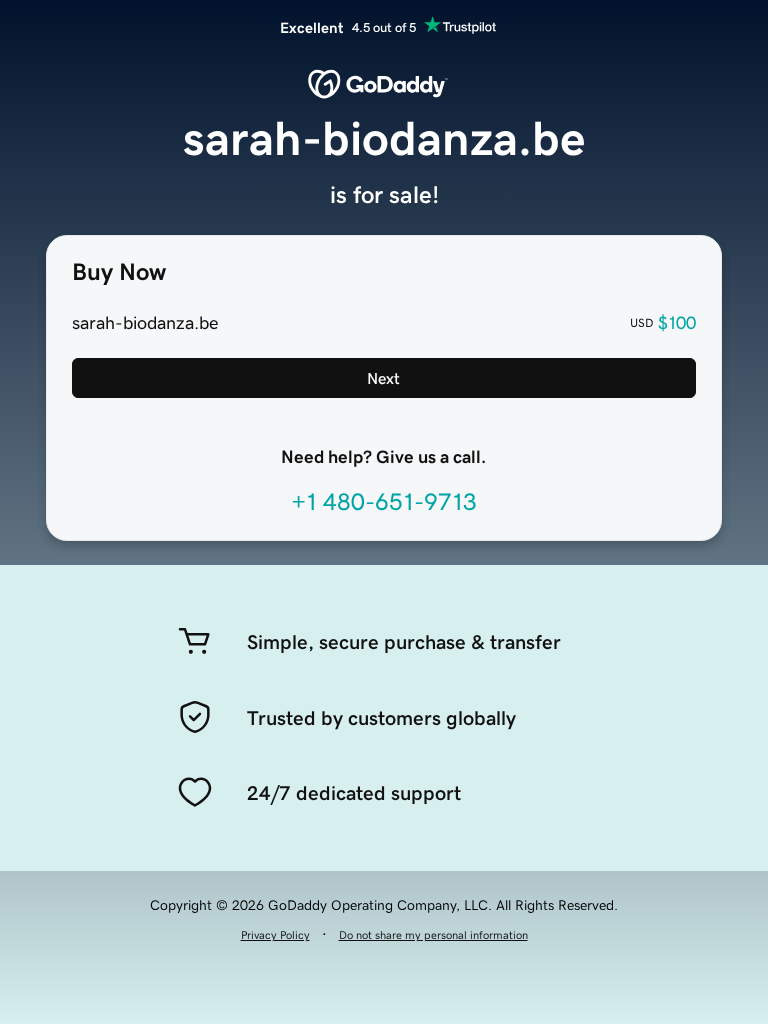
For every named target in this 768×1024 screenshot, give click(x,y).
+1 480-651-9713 (384, 502)
